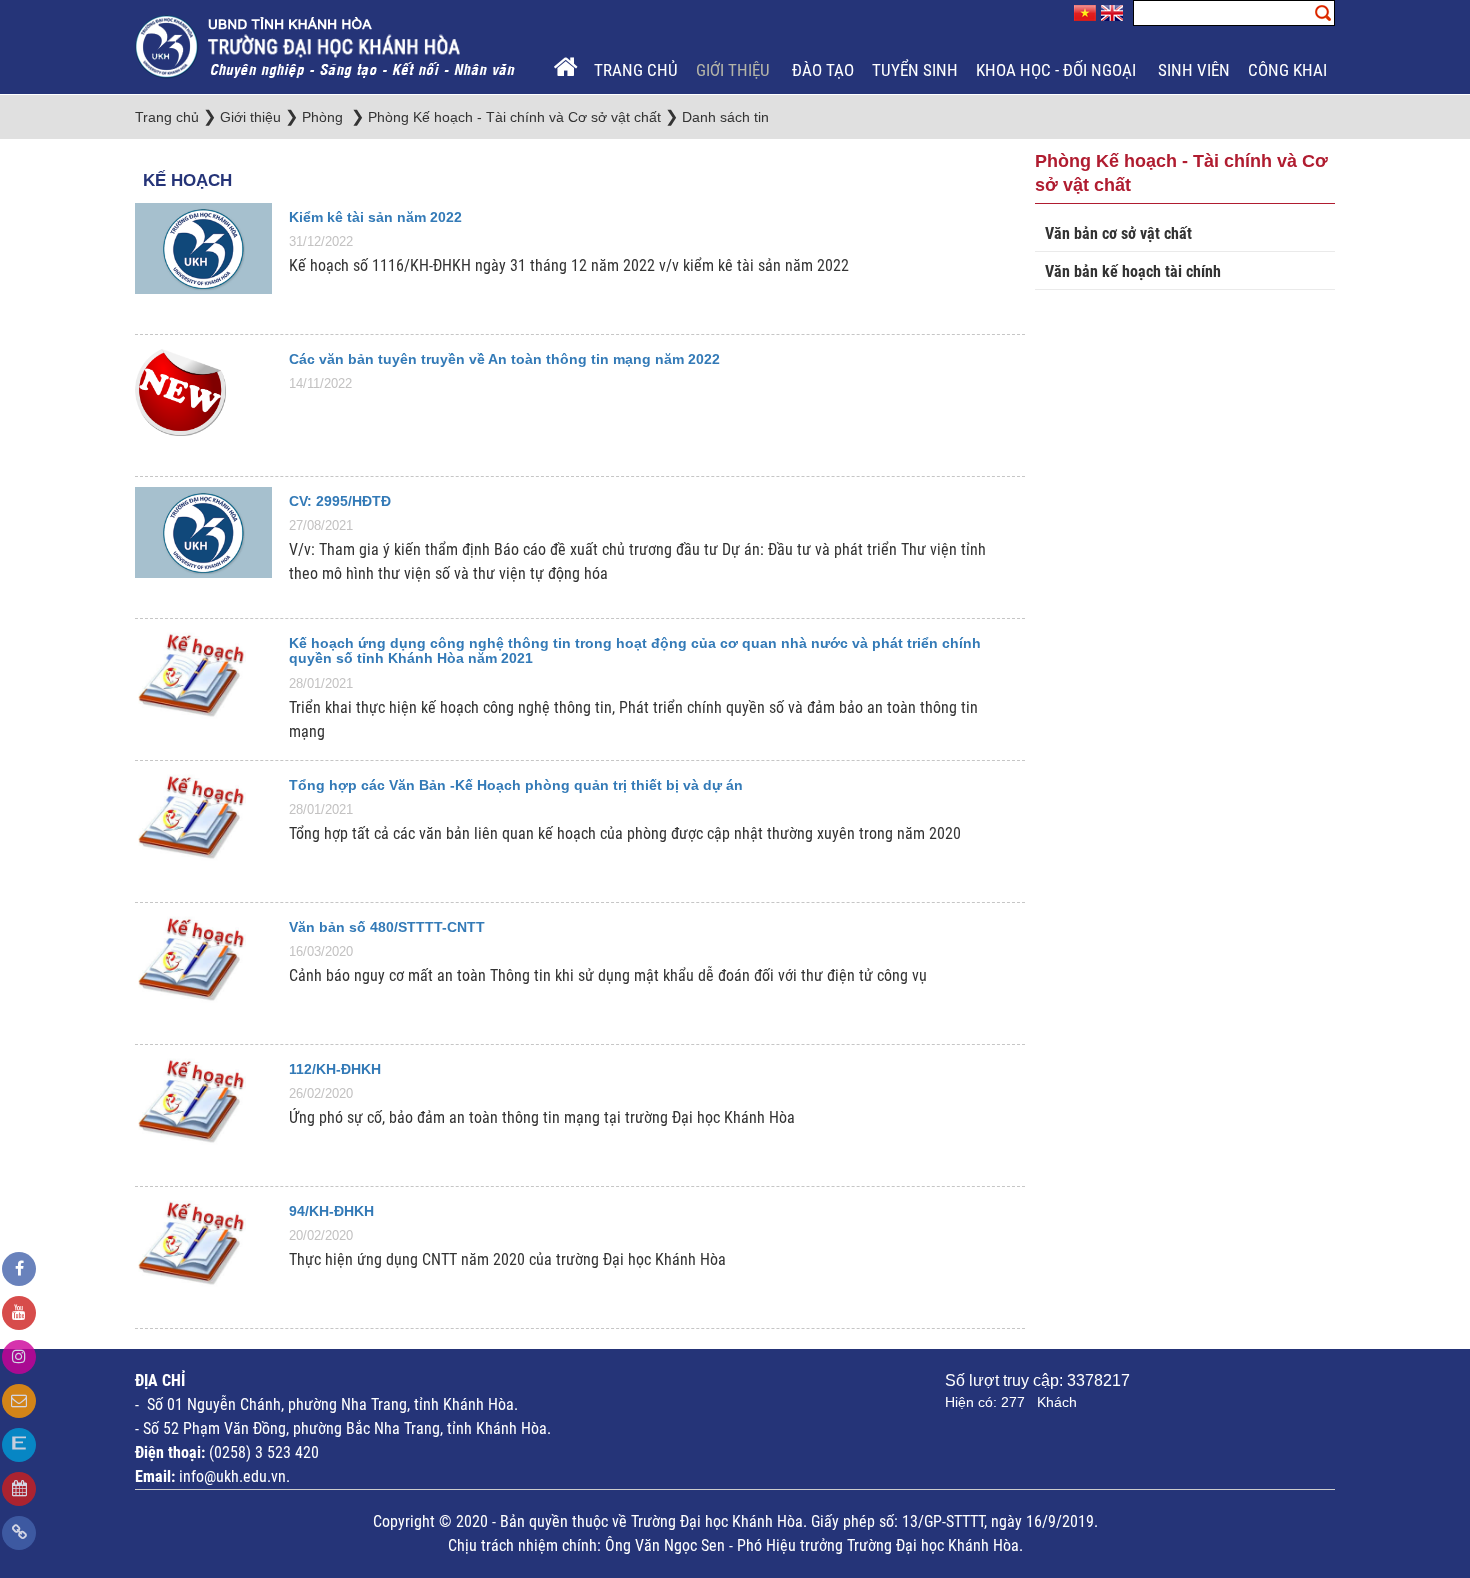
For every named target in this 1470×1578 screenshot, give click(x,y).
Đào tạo (823, 70)
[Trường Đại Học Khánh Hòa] (327, 45)
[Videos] (19, 1313)
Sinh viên (1194, 70)
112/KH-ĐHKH (335, 1069)
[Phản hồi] (19, 1401)
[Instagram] (19, 1357)
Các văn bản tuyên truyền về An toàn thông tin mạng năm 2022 (504, 359)
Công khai (1289, 70)
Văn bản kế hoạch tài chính (1133, 271)
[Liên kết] (19, 1533)
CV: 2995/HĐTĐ (340, 501)
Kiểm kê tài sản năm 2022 (375, 217)
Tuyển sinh (915, 70)
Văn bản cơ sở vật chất (1118, 233)
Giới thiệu (735, 70)
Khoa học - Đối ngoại (1058, 70)
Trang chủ (636, 70)
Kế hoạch (187, 180)
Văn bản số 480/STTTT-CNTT (387, 927)
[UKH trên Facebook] (19, 1269)
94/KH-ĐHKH (331, 1211)
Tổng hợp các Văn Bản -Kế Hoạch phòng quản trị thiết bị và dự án (516, 785)
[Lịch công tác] (19, 1489)
